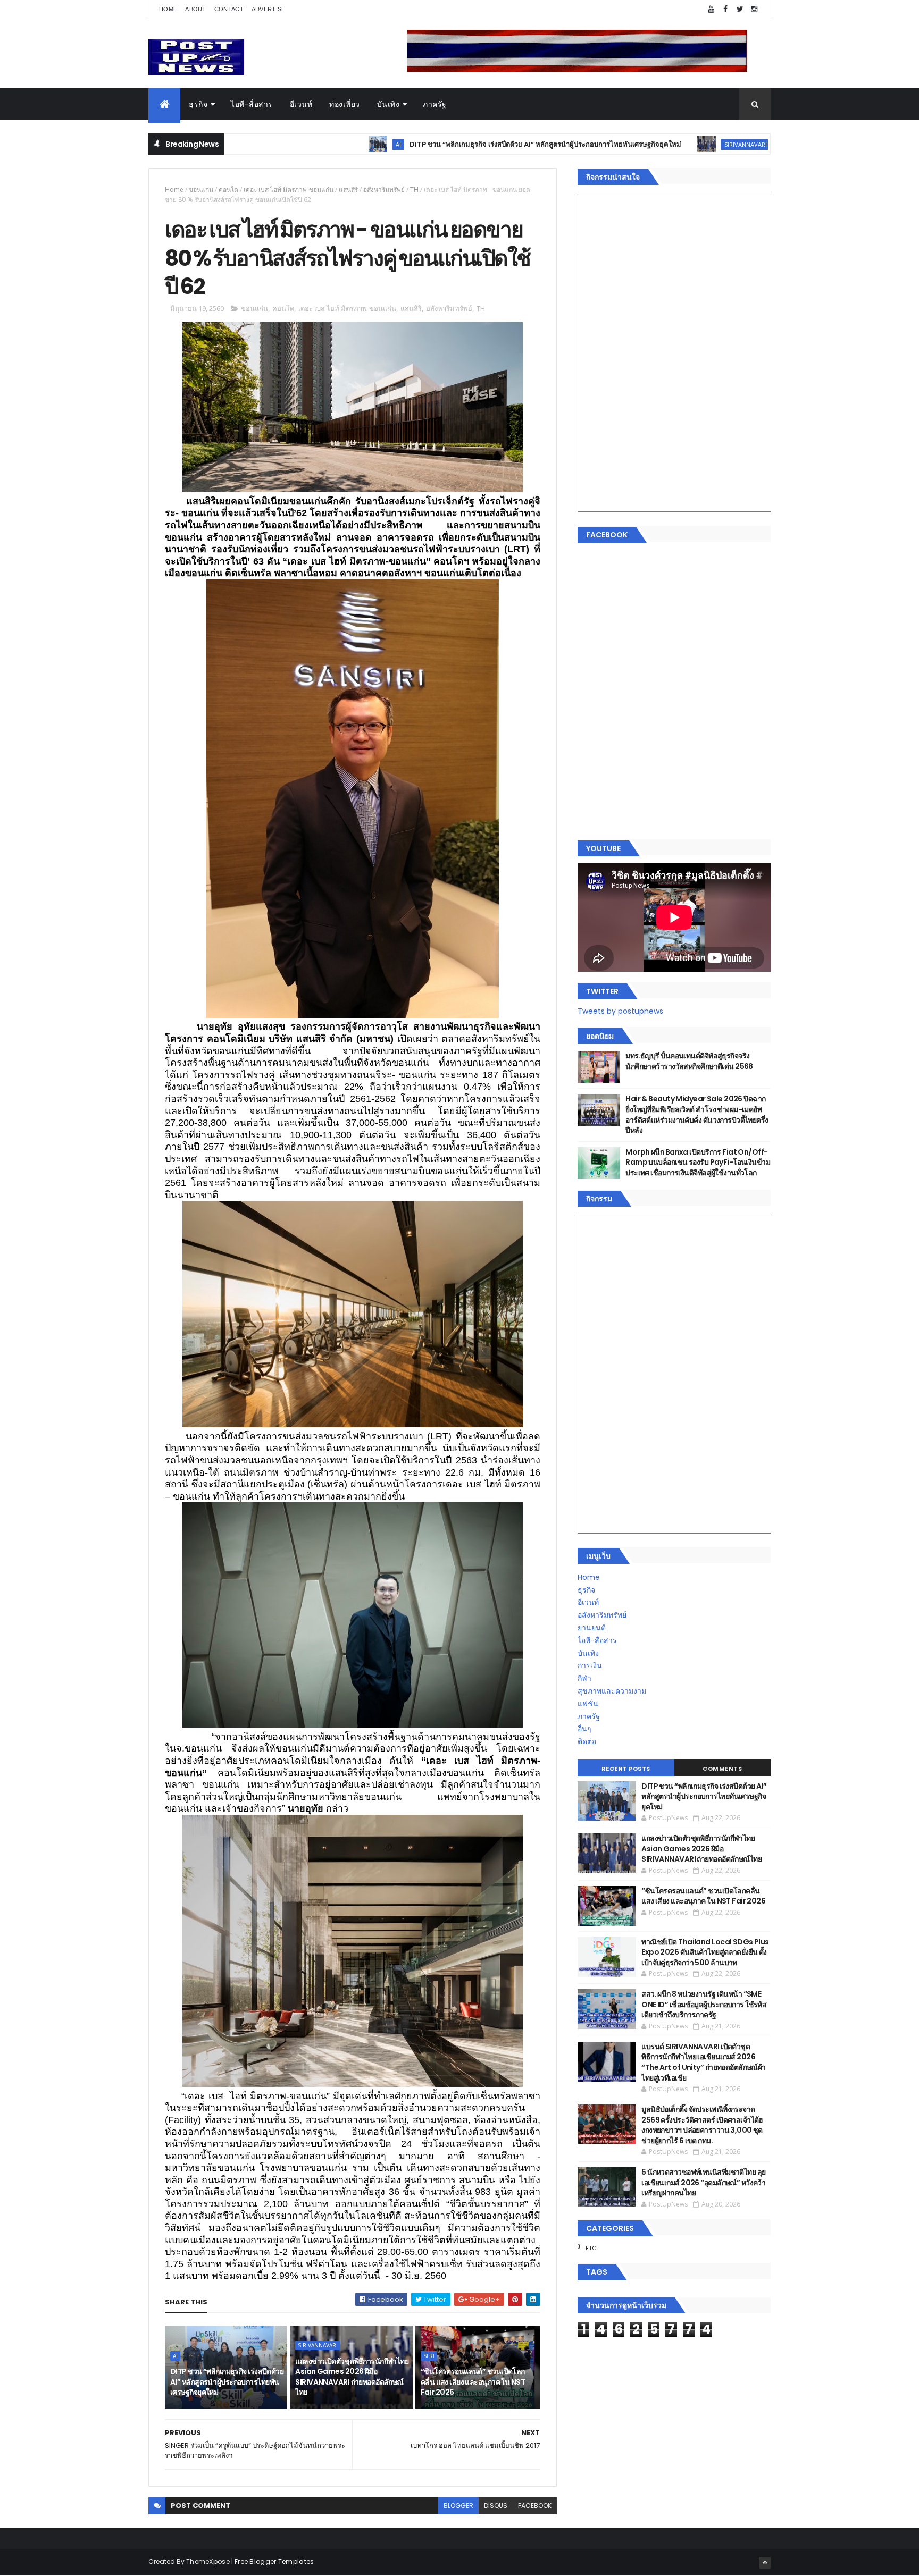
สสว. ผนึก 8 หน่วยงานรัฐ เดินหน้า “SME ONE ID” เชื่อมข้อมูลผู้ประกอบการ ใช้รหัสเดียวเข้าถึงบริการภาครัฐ (704, 2004)
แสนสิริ (348, 190)
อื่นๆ (584, 1729)
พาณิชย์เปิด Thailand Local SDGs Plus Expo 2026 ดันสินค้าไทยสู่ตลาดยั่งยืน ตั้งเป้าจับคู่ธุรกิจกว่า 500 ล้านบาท (705, 1952)
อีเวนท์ (301, 104)
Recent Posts (626, 1769)
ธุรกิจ (198, 104)
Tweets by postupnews (620, 1011)
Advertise (269, 9)
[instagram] (754, 9)
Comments (722, 1769)
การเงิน (590, 1665)
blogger (458, 2506)
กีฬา (584, 1678)
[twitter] (740, 9)
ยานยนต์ (592, 1628)
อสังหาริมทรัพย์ (384, 190)
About (196, 9)
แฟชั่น (588, 1704)
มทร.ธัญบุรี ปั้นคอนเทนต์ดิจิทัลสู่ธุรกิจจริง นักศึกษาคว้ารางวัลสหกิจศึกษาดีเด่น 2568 (689, 1061)
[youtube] (711, 9)
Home (168, 9)
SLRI (429, 2356)
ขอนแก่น (201, 190)
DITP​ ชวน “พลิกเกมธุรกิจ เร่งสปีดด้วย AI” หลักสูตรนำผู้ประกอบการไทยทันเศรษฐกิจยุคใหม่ (441, 144)
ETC (591, 2248)
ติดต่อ (587, 1741)
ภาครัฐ (435, 104)
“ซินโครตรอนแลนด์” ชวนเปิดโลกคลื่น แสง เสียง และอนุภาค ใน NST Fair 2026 (473, 2382)
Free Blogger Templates (274, 2561)
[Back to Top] (765, 2563)
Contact (229, 9)
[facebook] (725, 9)
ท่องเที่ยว (345, 104)
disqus (496, 2506)
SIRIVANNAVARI (641, 144)
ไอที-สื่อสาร (252, 104)
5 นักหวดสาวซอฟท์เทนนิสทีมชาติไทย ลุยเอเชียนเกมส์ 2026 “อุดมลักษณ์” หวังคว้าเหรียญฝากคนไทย (703, 2182)
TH (414, 190)
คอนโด (228, 190)
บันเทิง (389, 104)
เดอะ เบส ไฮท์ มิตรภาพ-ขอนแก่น (289, 190)
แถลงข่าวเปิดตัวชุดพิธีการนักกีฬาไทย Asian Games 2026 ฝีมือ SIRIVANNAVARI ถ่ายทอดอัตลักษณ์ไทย (352, 2377)
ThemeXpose (208, 2561)
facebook (535, 2506)
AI (294, 144)
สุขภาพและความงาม (612, 1691)
